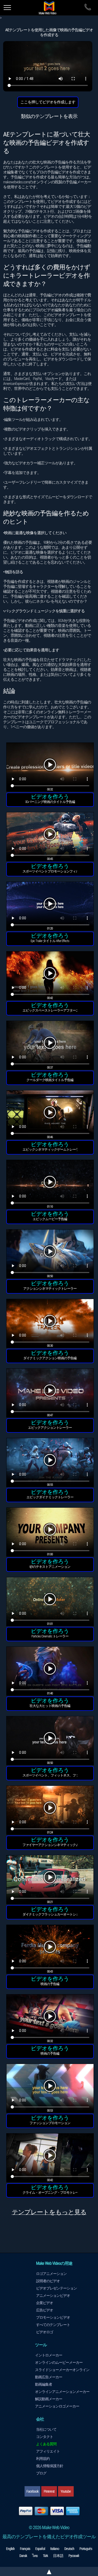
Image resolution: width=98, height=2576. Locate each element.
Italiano (55, 2549)
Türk (45, 2556)
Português (86, 2549)
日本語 (58, 2556)
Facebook (32, 2491)
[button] (50, 768)
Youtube (66, 2491)
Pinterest (49, 2491)
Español (40, 2549)
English (10, 2549)
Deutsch (69, 2549)
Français (25, 2549)
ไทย (35, 2556)
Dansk (23, 2556)
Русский (74, 2556)
